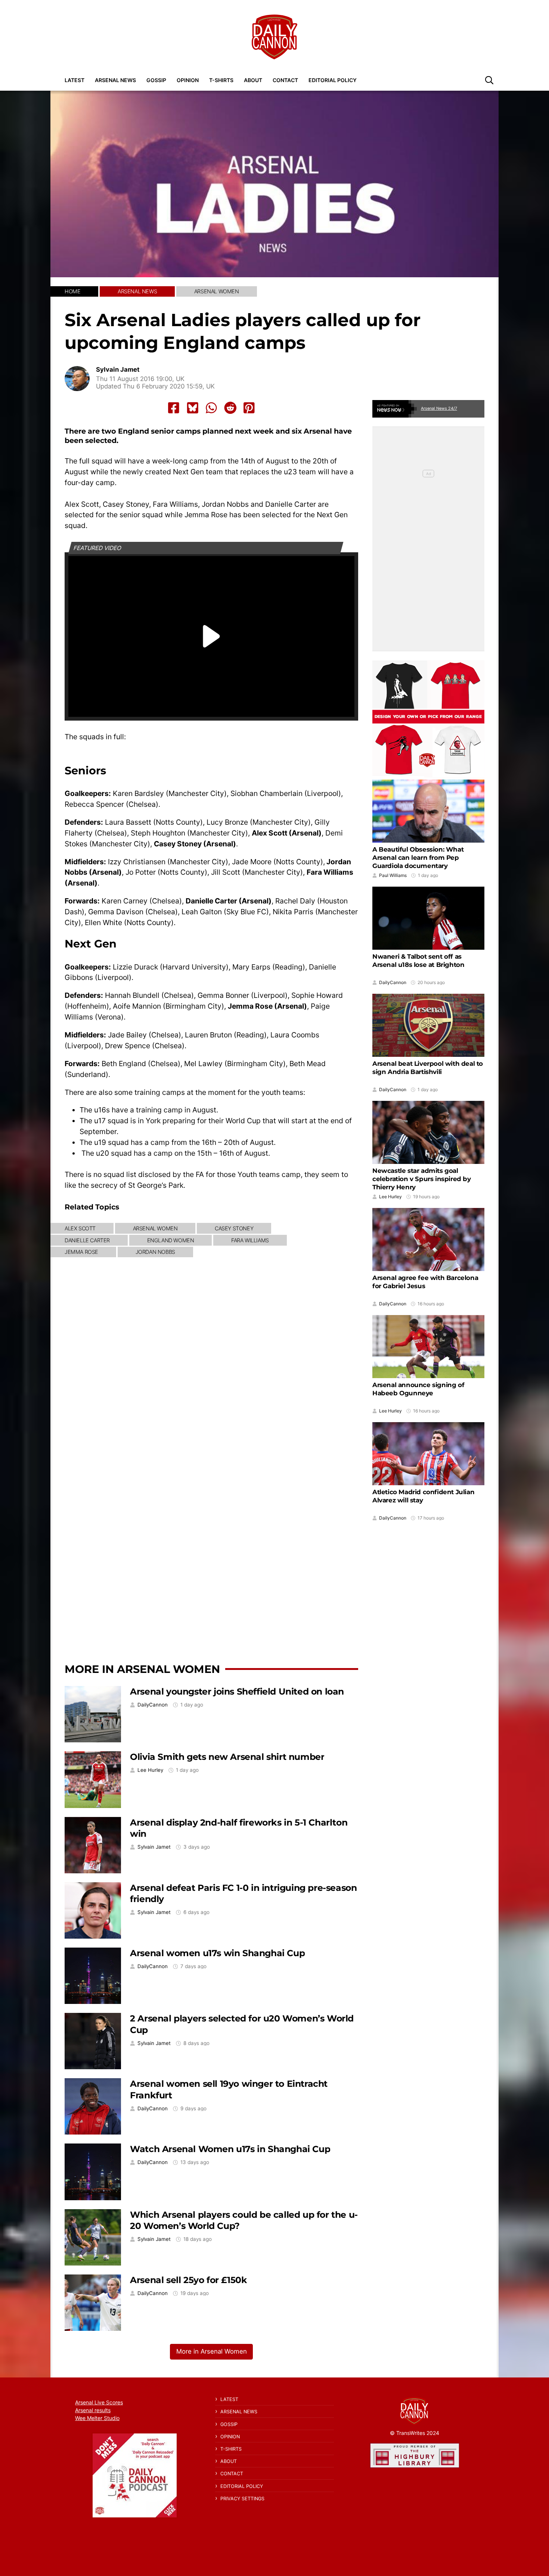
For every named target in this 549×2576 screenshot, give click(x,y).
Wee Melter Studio (97, 2418)
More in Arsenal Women (142, 1669)
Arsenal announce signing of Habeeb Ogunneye (418, 1389)
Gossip (156, 80)
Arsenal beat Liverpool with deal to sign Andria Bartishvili (428, 1068)
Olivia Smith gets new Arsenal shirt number (227, 1757)
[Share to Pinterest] (249, 408)
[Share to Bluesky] (193, 408)
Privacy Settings (242, 2499)
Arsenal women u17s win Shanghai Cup (217, 1953)
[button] (489, 80)
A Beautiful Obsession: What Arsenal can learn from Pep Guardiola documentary (418, 858)
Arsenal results (93, 2410)
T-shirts (221, 80)
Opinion (188, 80)
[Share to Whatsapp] (211, 408)
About (253, 80)
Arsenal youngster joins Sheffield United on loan (237, 1691)
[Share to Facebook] (174, 408)
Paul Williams (393, 875)
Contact (285, 80)
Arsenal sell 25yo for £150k (188, 2280)
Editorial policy (333, 80)
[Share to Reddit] (230, 408)
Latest (75, 80)
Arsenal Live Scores (99, 2402)
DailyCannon (153, 1705)
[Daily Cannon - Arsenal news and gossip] (274, 37)
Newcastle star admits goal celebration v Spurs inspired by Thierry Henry (422, 1179)
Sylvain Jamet (118, 370)
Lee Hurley (150, 1770)
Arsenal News (115, 80)
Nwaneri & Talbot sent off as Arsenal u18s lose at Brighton (418, 961)
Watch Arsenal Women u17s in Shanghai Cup (230, 2149)
